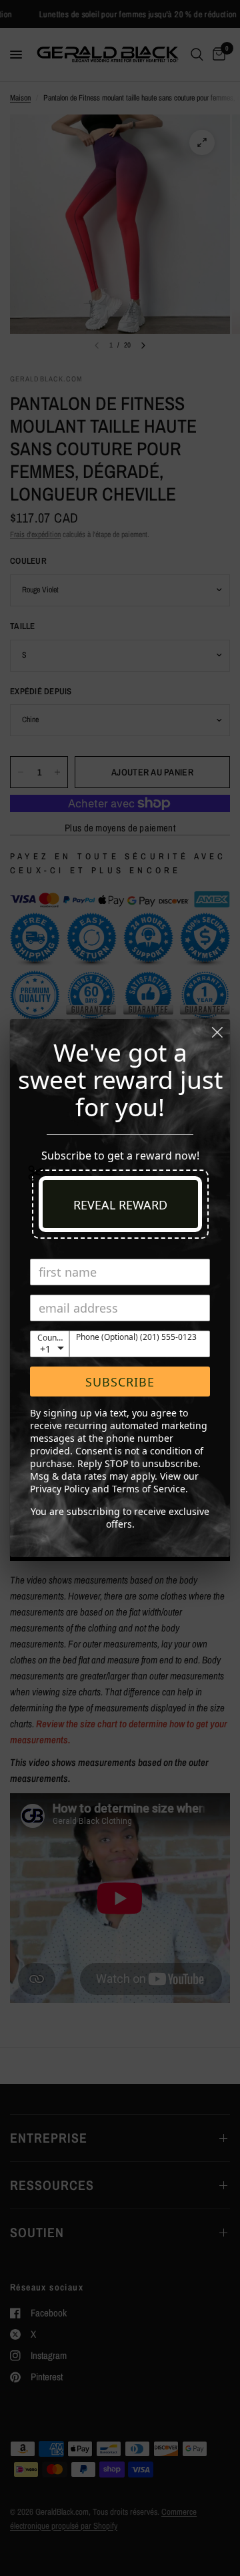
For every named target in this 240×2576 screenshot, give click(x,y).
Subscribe (120, 1382)
